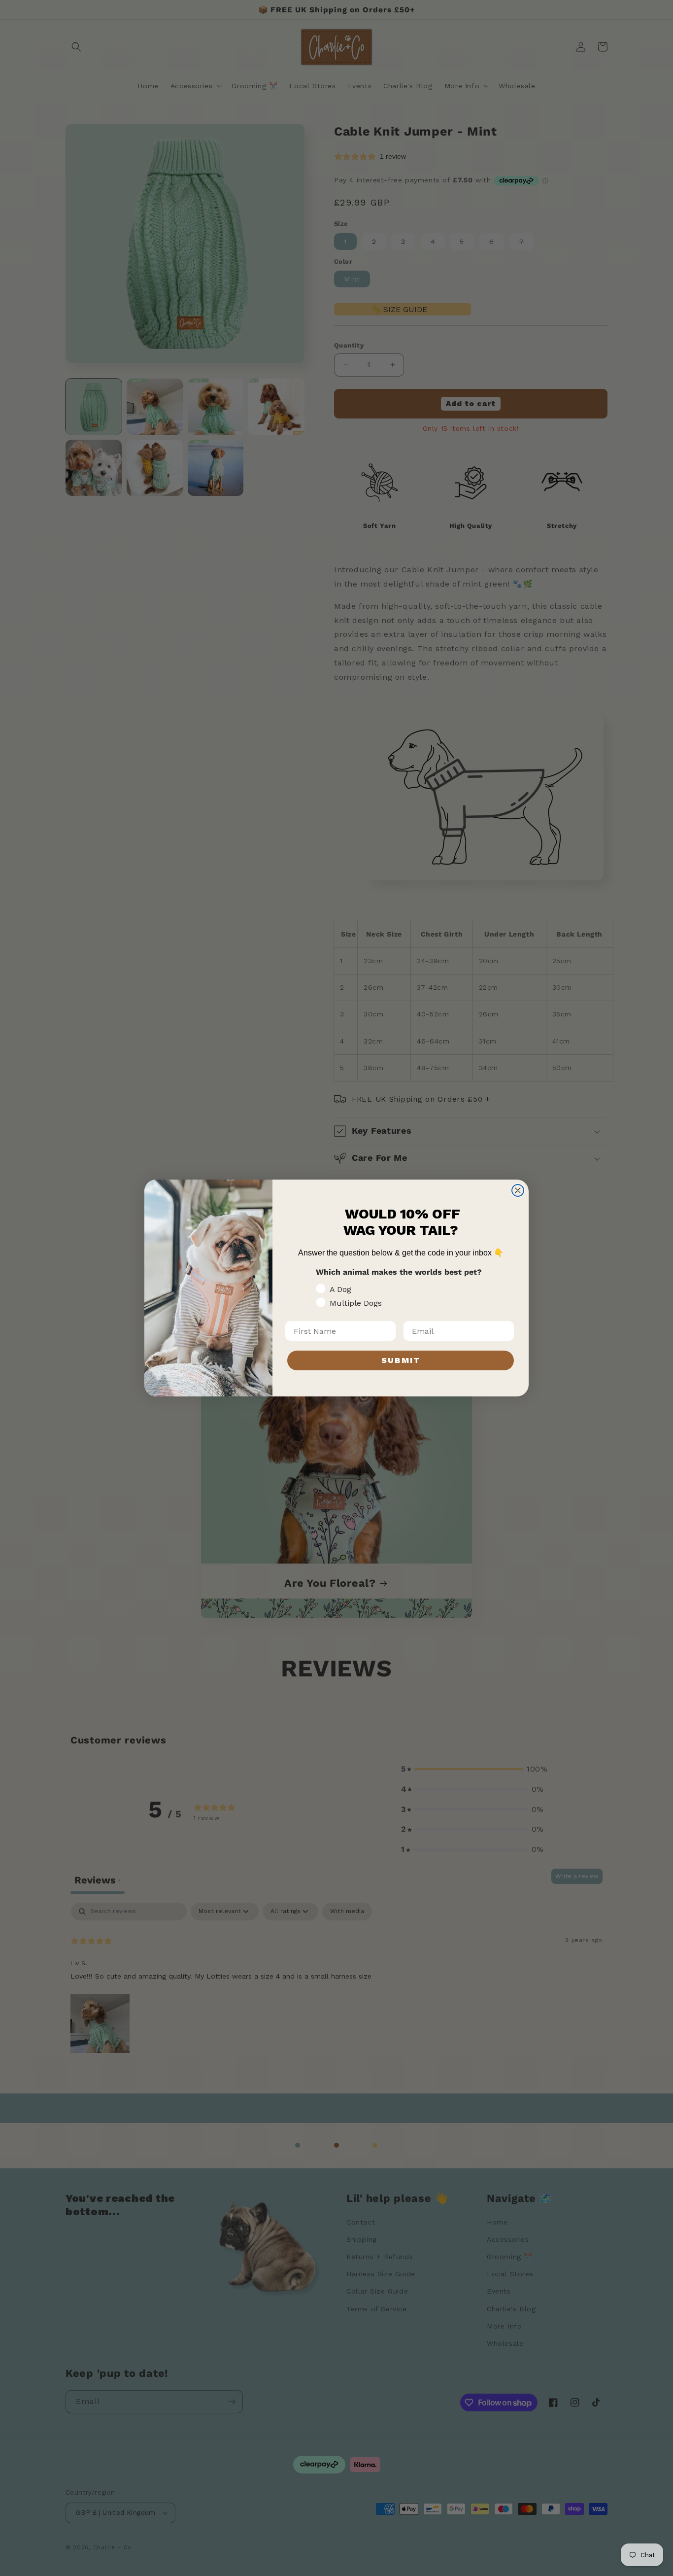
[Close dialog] (518, 1190)
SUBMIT (401, 1360)
